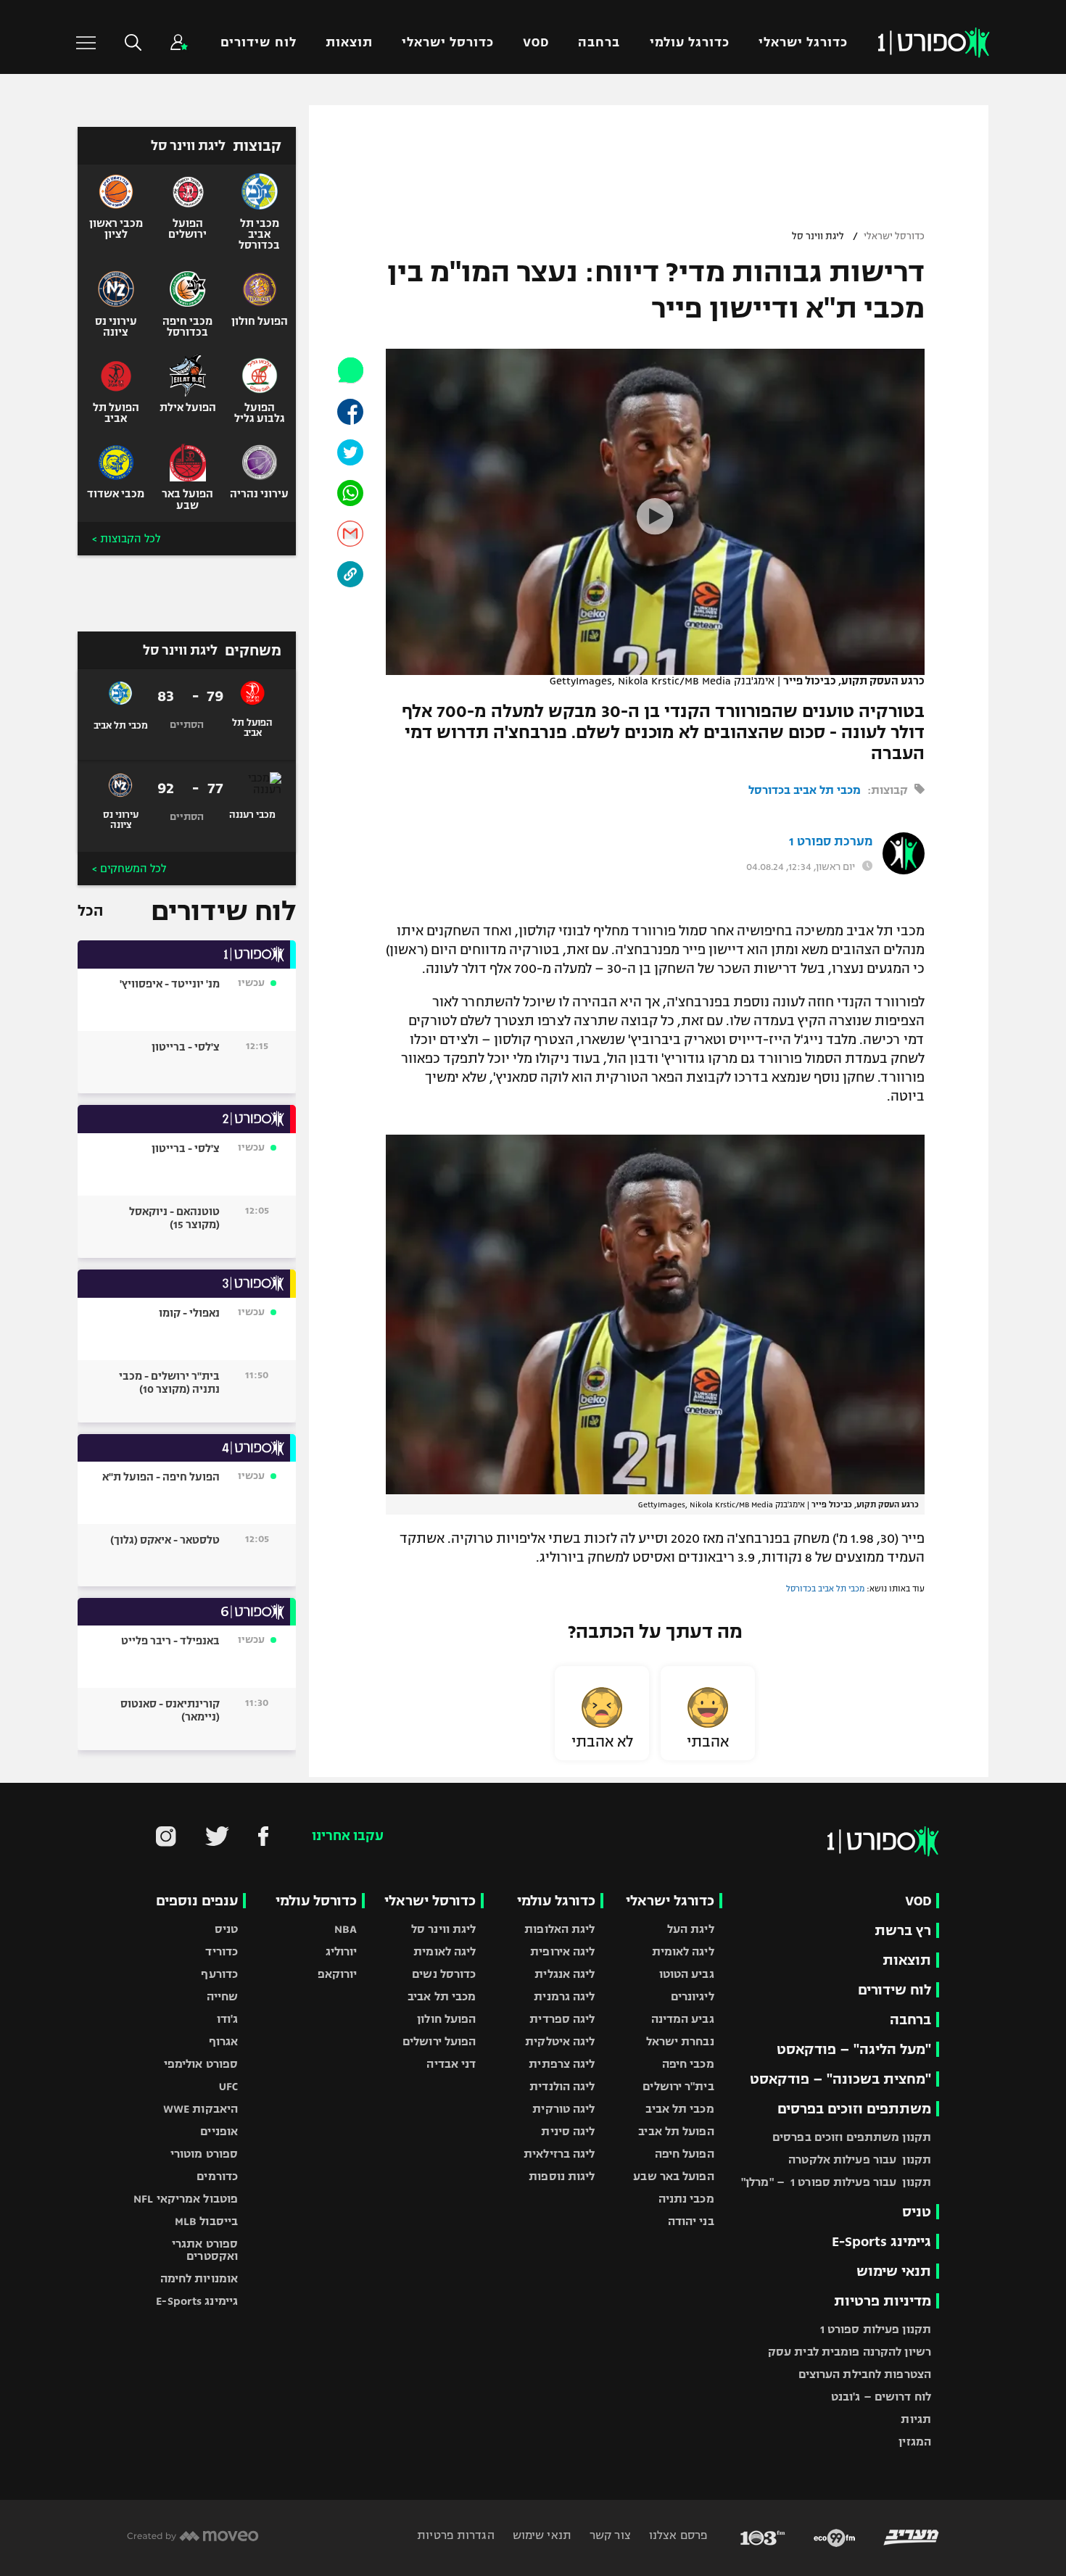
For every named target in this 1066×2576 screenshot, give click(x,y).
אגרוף (224, 2041)
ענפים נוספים (197, 1901)
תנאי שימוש (894, 2271)
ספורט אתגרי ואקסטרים (205, 2250)
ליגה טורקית (563, 2109)
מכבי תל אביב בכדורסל (805, 790)
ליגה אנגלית (565, 1974)
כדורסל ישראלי (448, 42)
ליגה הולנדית (562, 2086)
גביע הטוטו (687, 1974)
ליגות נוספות (562, 2176)
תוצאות (349, 42)
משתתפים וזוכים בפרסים (854, 2109)
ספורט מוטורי (204, 2154)
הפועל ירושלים (439, 2041)
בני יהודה (691, 2221)
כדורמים (217, 2176)
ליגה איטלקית (560, 2041)
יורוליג (342, 1951)
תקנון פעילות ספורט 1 (876, 2329)
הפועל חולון (446, 2019)
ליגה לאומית (683, 1951)
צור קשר (609, 2535)
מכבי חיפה (688, 2064)
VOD (536, 42)
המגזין (915, 2442)
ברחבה (599, 42)
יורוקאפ (338, 1974)
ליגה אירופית (562, 1951)
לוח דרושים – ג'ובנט (881, 2397)
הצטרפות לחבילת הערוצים (865, 2374)
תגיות (916, 2419)
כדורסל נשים (444, 1974)
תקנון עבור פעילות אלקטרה (860, 2159)
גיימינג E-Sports (881, 2241)
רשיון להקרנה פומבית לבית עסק (850, 2352)
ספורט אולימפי (201, 2064)
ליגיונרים (693, 1996)
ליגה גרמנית (564, 1996)
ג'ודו (228, 2019)
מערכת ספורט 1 (831, 842)
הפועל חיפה (685, 2154)
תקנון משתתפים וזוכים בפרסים (852, 2137)
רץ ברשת (903, 1930)
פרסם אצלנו (677, 2535)
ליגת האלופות (559, 1929)
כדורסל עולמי (316, 1901)
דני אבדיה (451, 2064)
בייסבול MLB (206, 2221)
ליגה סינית (568, 2131)
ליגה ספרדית (562, 2019)
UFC (228, 2086)
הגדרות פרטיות (455, 2535)
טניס (917, 2212)
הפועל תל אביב (676, 2131)
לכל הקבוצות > (126, 539)
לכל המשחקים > (129, 869)
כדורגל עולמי (690, 42)
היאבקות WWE (201, 2109)
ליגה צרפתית (562, 2064)
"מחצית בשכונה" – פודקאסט (840, 2079)
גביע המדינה (683, 2019)
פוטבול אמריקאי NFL (186, 2199)
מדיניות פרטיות (883, 2301)
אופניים (219, 2131)
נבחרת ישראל (680, 2041)
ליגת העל (691, 1929)
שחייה (223, 1996)
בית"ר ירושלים (678, 2086)
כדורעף (219, 1974)
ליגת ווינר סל (818, 236)
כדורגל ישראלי (803, 42)
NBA (346, 1929)
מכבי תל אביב (679, 2109)
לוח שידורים (258, 42)
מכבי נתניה (686, 2199)
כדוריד (222, 1951)
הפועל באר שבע (673, 2176)
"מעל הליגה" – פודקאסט (854, 2049)
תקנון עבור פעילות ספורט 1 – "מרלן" (836, 2182)
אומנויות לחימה (199, 2278)
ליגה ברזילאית (559, 2154)
